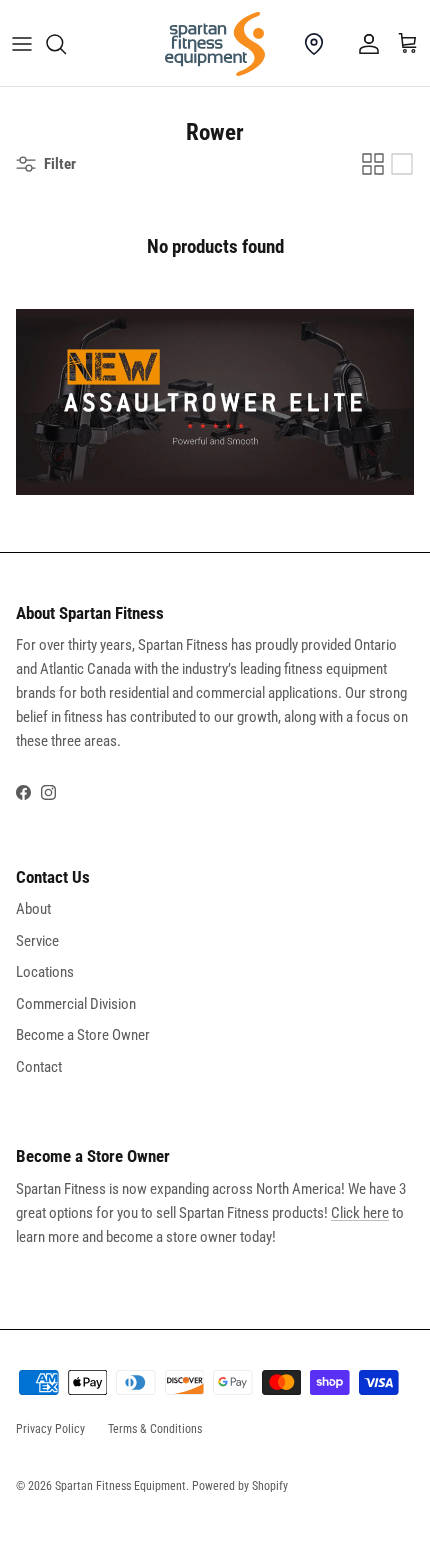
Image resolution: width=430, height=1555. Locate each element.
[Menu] (22, 44)
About (33, 909)
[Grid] (373, 164)
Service (37, 941)
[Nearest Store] (314, 44)
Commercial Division (76, 1004)
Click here (360, 1213)
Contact (39, 1067)
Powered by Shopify (240, 1486)
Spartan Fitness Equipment (120, 1486)
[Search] (66, 44)
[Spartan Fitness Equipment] (215, 44)
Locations (45, 972)
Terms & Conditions (155, 1429)
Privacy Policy (50, 1429)
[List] (402, 164)
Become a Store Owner (83, 1035)
